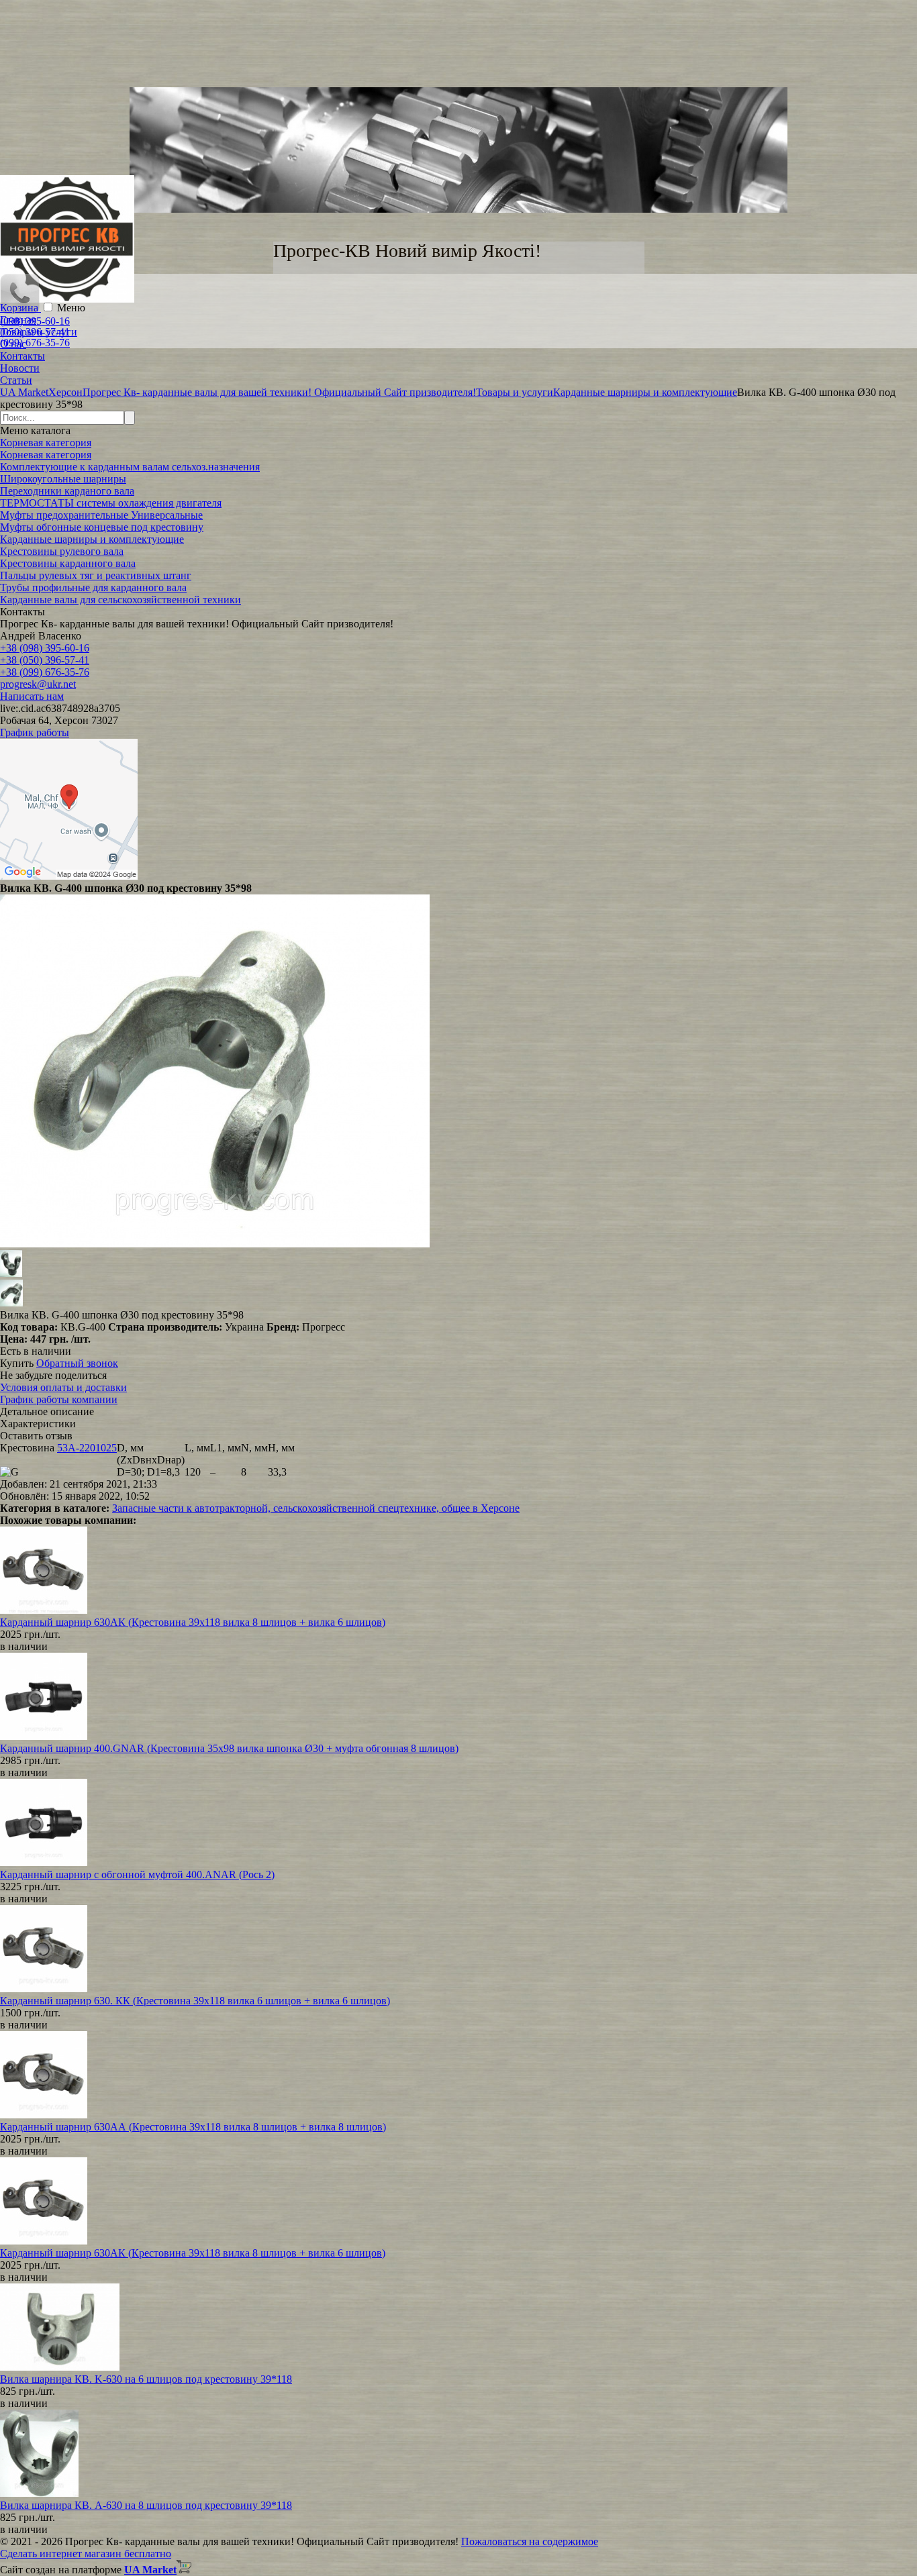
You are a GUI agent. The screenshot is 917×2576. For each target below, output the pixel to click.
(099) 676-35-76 (35, 343)
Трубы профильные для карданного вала (93, 587)
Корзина (20, 308)
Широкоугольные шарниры (63, 479)
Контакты (22, 356)
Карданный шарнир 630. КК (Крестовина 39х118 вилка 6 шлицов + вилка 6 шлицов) (195, 2001)
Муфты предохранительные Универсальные (101, 515)
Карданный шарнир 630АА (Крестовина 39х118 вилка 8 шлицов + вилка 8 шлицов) (193, 2127)
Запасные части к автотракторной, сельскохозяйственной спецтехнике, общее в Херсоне (316, 1508)
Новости (20, 368)
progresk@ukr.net (38, 684)
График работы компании (59, 1399)
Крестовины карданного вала (68, 563)
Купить (17, 1363)
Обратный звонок (77, 1363)
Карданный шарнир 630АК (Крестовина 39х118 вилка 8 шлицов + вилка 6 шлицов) (193, 1622)
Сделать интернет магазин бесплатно (86, 2554)
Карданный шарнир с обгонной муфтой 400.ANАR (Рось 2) (137, 1874)
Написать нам (32, 696)
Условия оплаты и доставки (63, 1387)
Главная (18, 320)
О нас (13, 344)
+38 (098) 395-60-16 (45, 648)
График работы (35, 732)
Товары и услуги (39, 332)
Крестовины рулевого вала (62, 551)
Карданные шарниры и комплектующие (92, 539)
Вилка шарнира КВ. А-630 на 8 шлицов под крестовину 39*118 (146, 2505)
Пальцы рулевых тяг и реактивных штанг (96, 575)
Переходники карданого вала (67, 491)
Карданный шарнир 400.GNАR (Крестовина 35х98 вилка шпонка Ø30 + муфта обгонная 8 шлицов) (229, 1748)
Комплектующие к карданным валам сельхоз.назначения (130, 467)
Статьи (16, 380)
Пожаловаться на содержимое (530, 2541)
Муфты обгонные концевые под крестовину (102, 527)
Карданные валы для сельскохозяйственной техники (120, 600)
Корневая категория (46, 443)
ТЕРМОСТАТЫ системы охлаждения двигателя (111, 503)
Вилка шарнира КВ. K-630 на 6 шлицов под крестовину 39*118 (146, 2379)
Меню (71, 308)
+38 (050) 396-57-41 (45, 660)
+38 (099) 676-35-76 (45, 672)
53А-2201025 (87, 1448)
